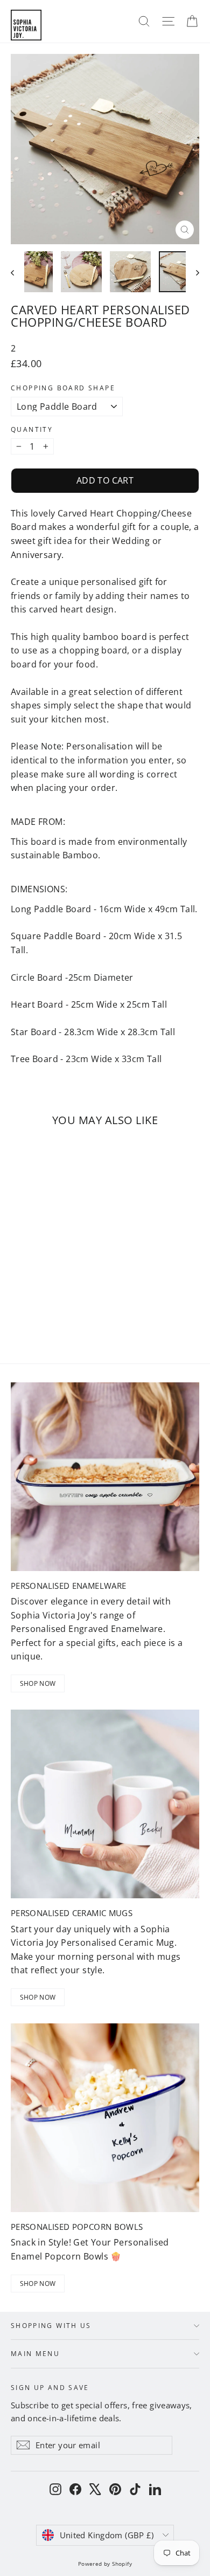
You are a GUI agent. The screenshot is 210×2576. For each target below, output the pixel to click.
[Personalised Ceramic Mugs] (105, 1804)
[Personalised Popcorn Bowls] (105, 2118)
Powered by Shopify (105, 2564)
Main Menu (35, 2353)
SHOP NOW (38, 1683)
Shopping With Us (51, 2325)
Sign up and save (50, 2387)
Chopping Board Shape (63, 388)
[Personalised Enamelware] (105, 1477)
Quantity (32, 430)
